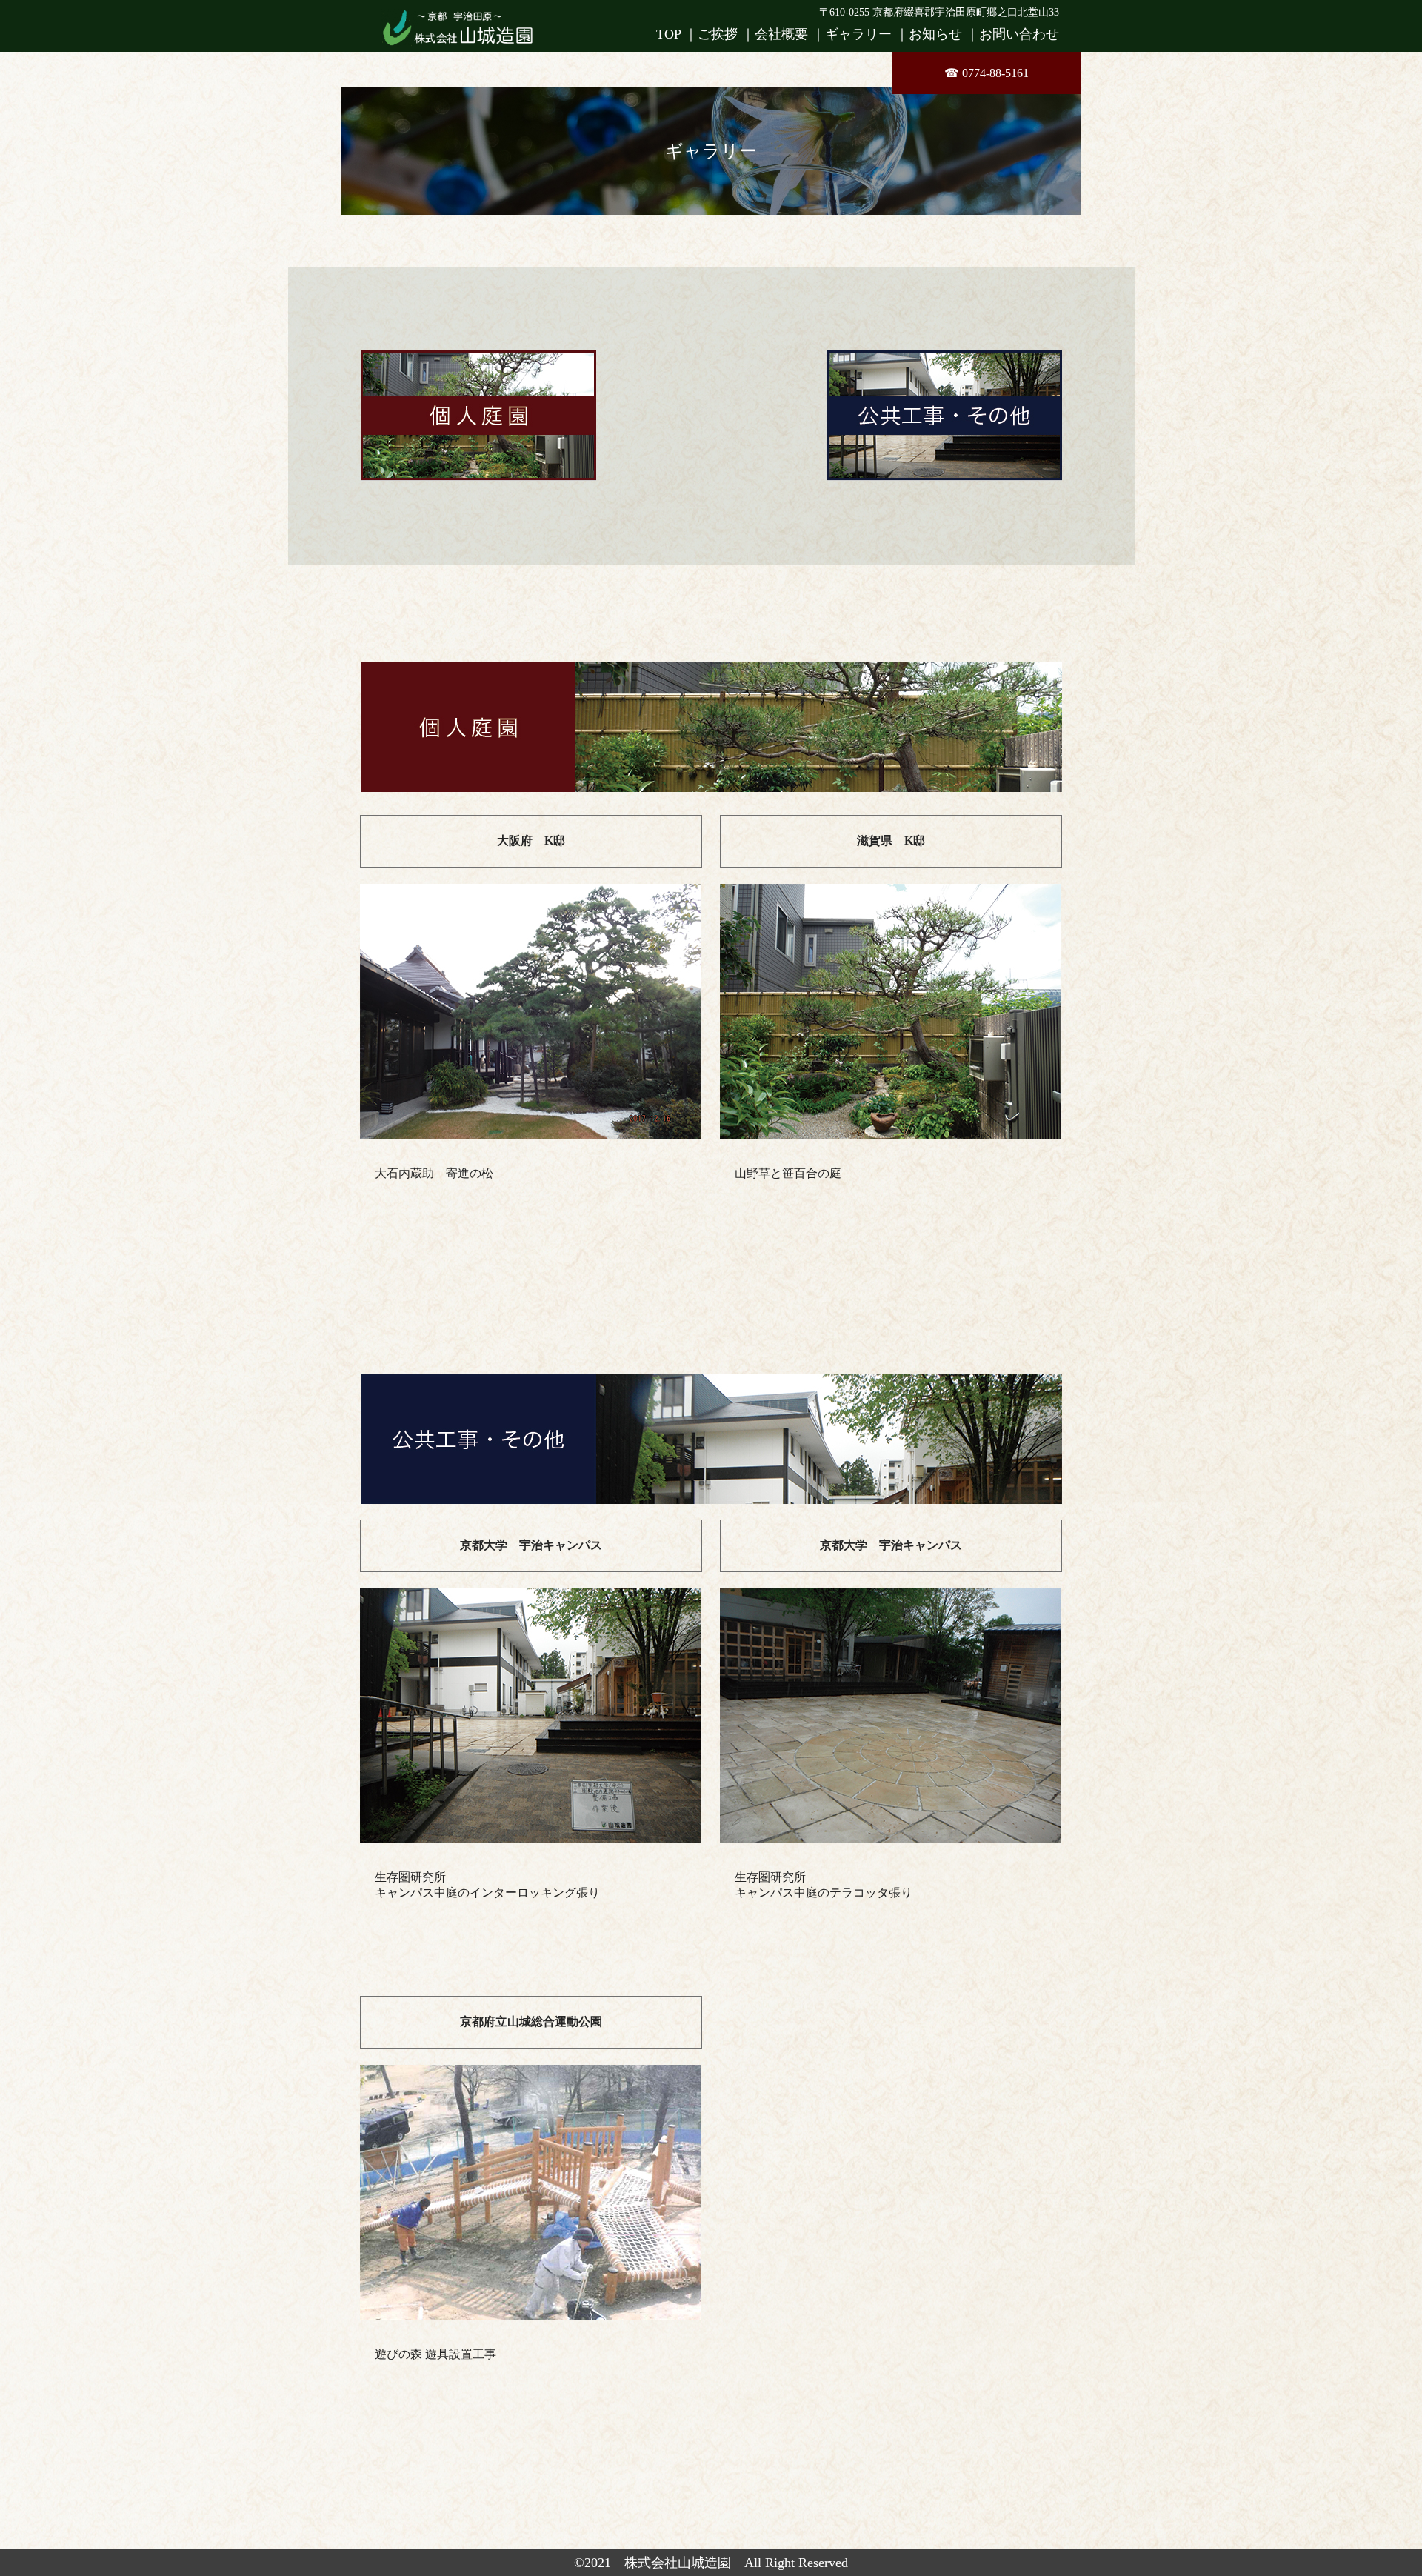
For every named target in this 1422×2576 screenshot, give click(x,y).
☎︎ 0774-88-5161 (987, 73)
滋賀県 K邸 (891, 841)
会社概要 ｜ (790, 34)
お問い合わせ (1019, 34)
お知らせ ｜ (944, 34)
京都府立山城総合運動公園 (531, 2021)
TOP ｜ (677, 34)
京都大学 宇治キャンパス (531, 1545)
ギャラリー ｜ (867, 34)
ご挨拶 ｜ (726, 34)
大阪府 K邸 (531, 841)
